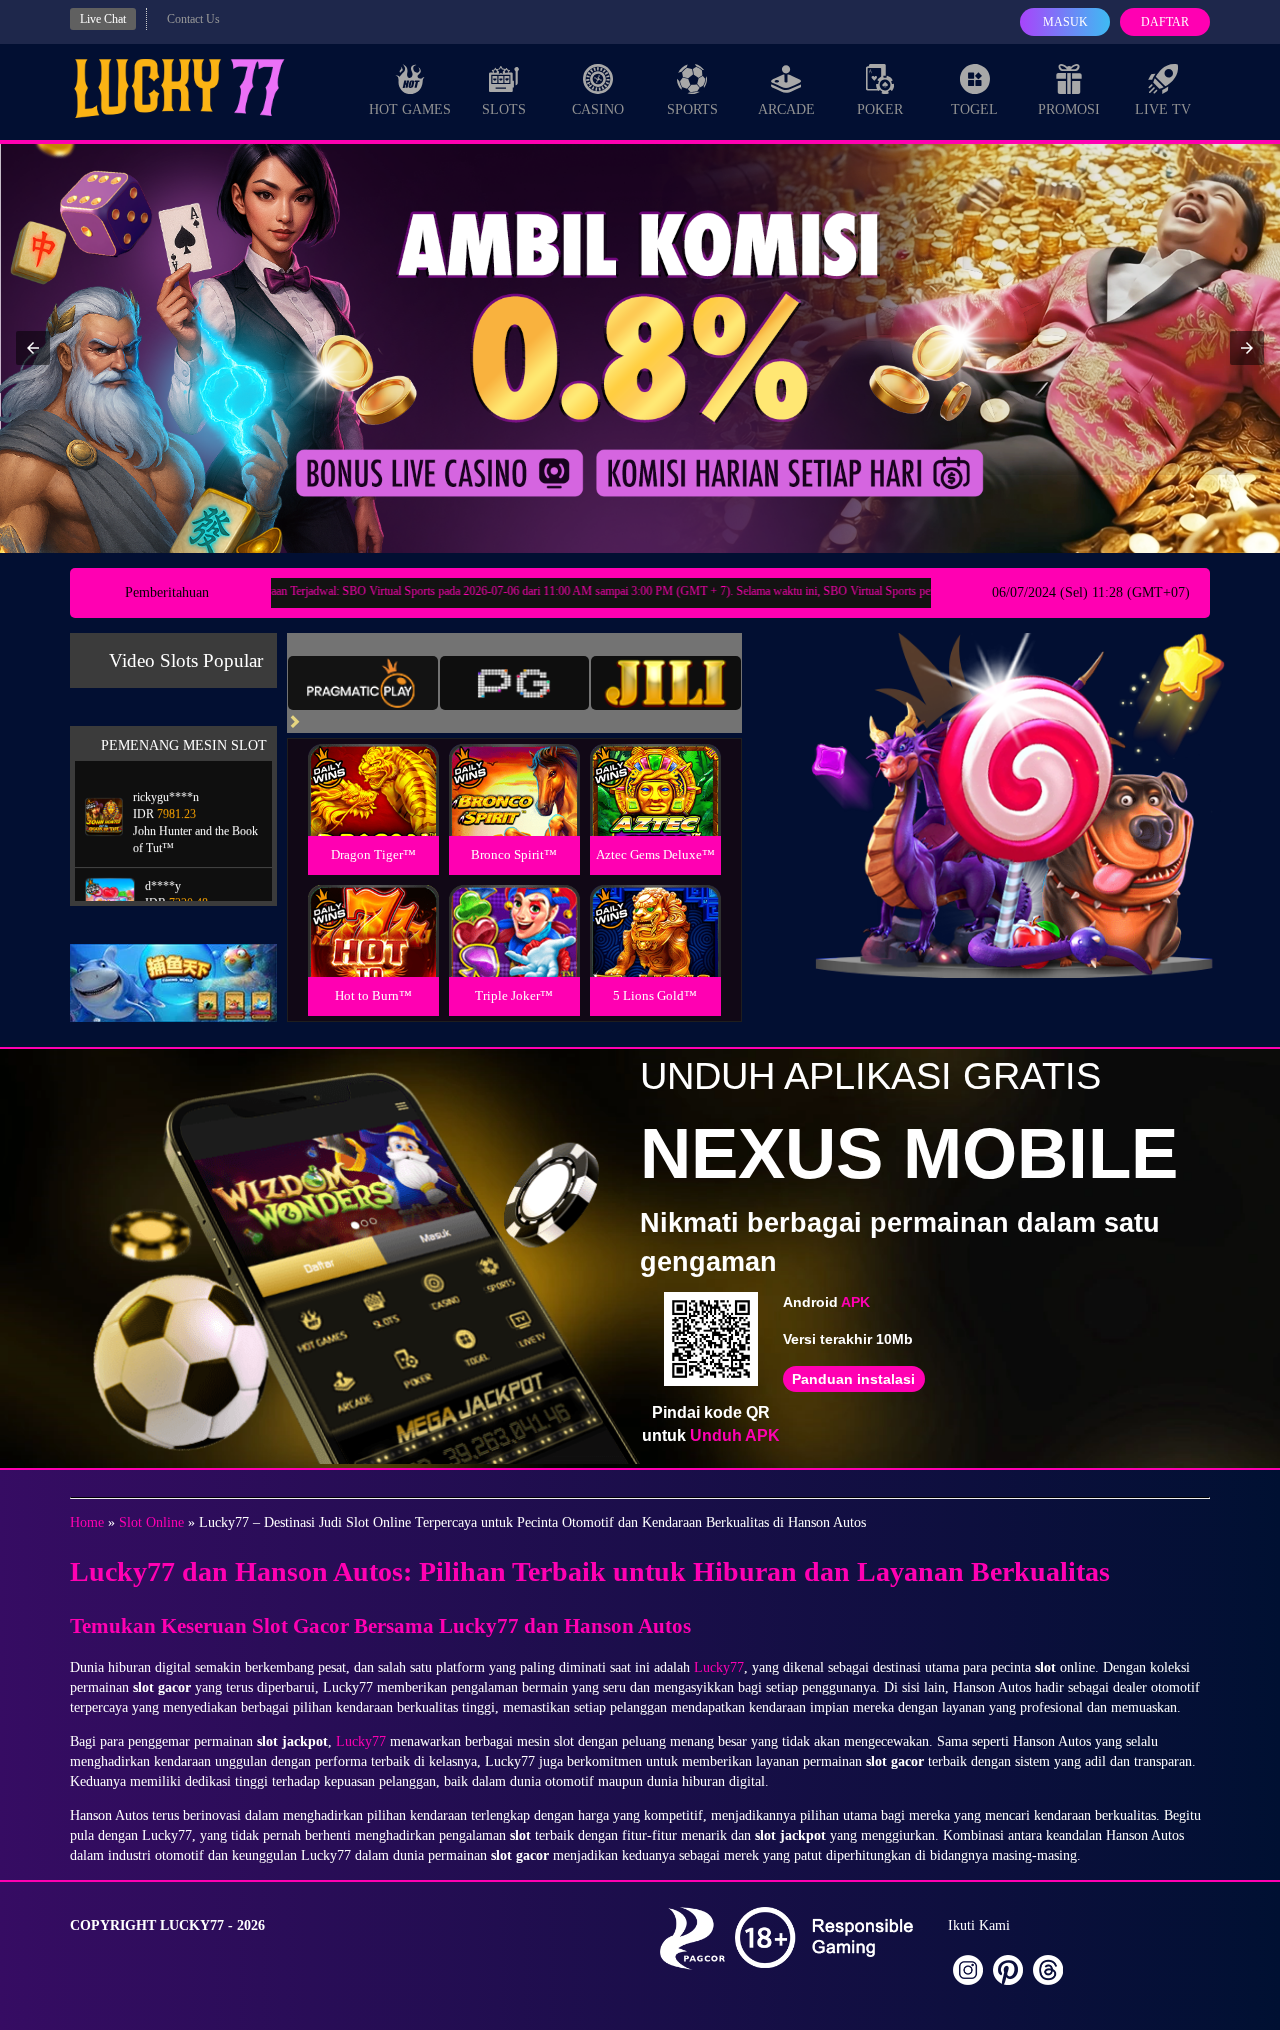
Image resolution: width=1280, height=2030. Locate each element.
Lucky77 (719, 1667)
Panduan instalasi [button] (853, 1379)
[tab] (363, 683)
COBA (373, 766)
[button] (33, 348)
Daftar (1165, 22)
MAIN (373, 811)
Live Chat (103, 19)
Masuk (1065, 22)
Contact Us (193, 19)
